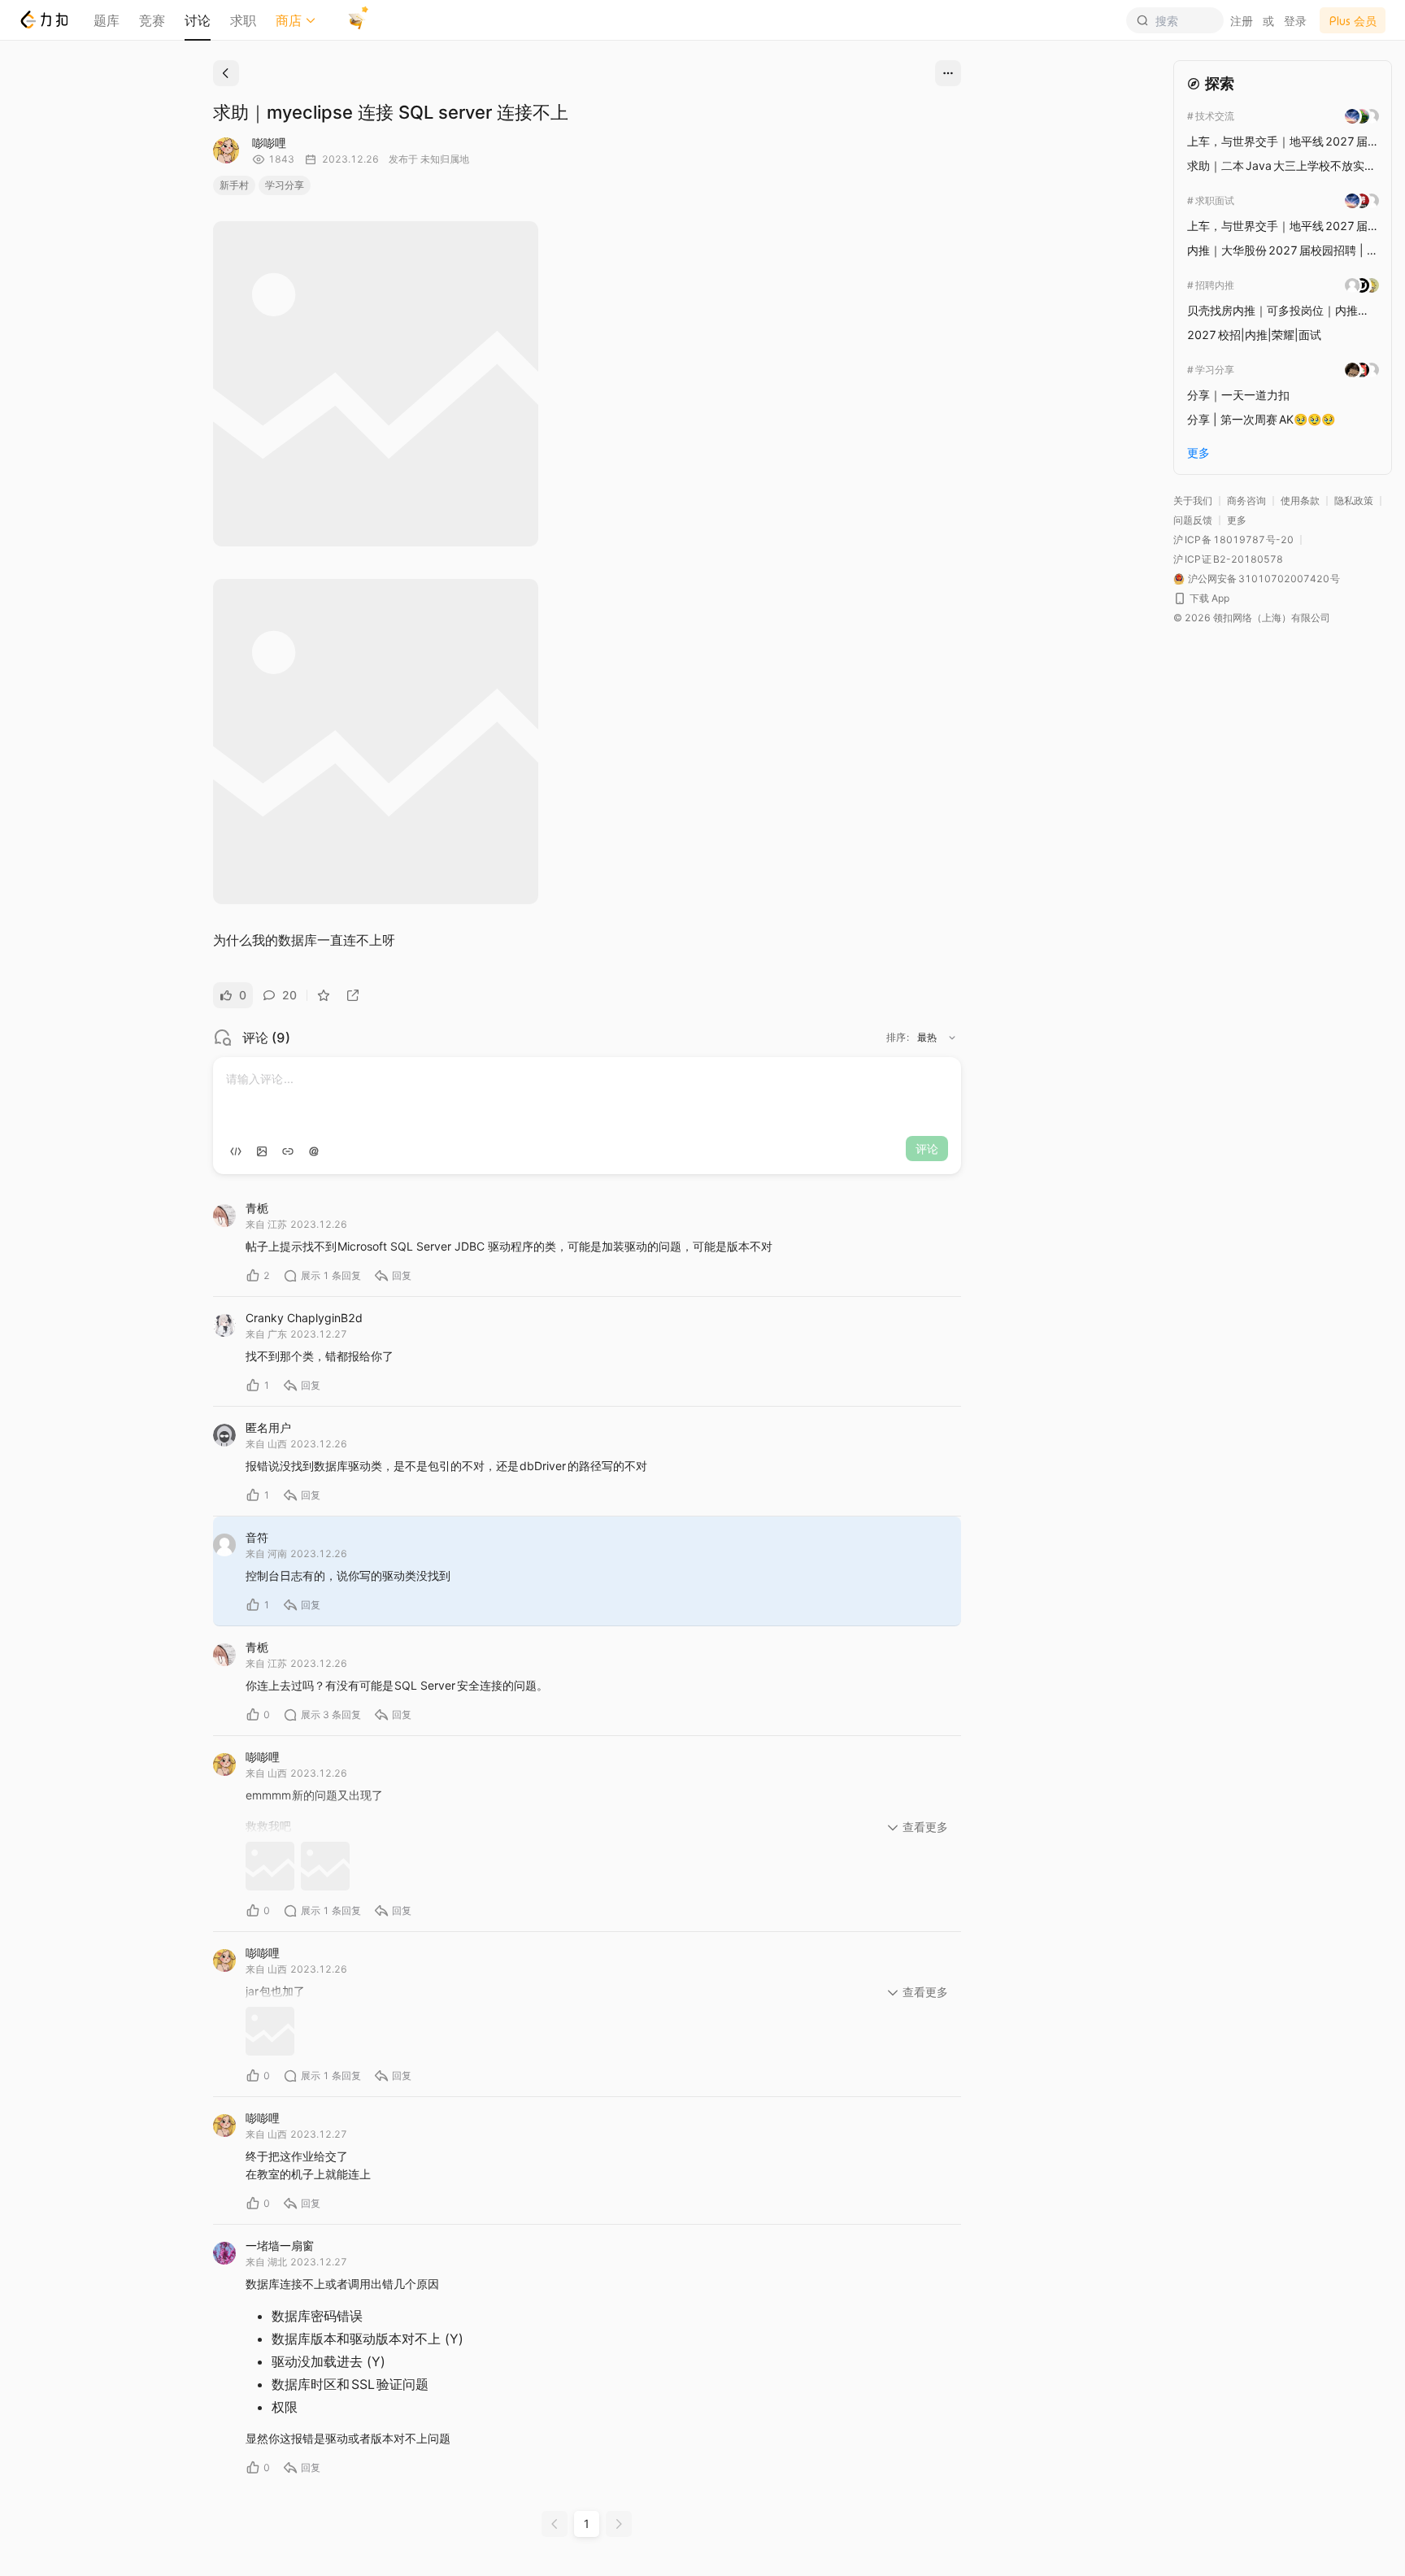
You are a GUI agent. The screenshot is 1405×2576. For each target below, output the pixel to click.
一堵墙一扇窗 (280, 2245)
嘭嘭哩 (269, 143)
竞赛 (152, 20)
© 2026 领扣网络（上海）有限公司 (1252, 618)
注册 (1242, 21)
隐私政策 (1354, 500)
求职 (243, 20)
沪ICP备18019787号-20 (1233, 540)
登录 (1295, 21)
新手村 (234, 185)
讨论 (198, 20)
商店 (289, 20)
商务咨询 (1246, 500)
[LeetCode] (43, 20)
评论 (927, 1149)
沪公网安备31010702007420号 (1264, 579)
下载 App (1209, 598)
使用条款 (1300, 500)
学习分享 (285, 185)
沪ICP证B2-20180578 (1228, 559)
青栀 (257, 1208)
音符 (257, 1537)
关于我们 (1193, 500)
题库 (107, 20)
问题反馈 (1193, 520)
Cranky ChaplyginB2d (304, 1318)
